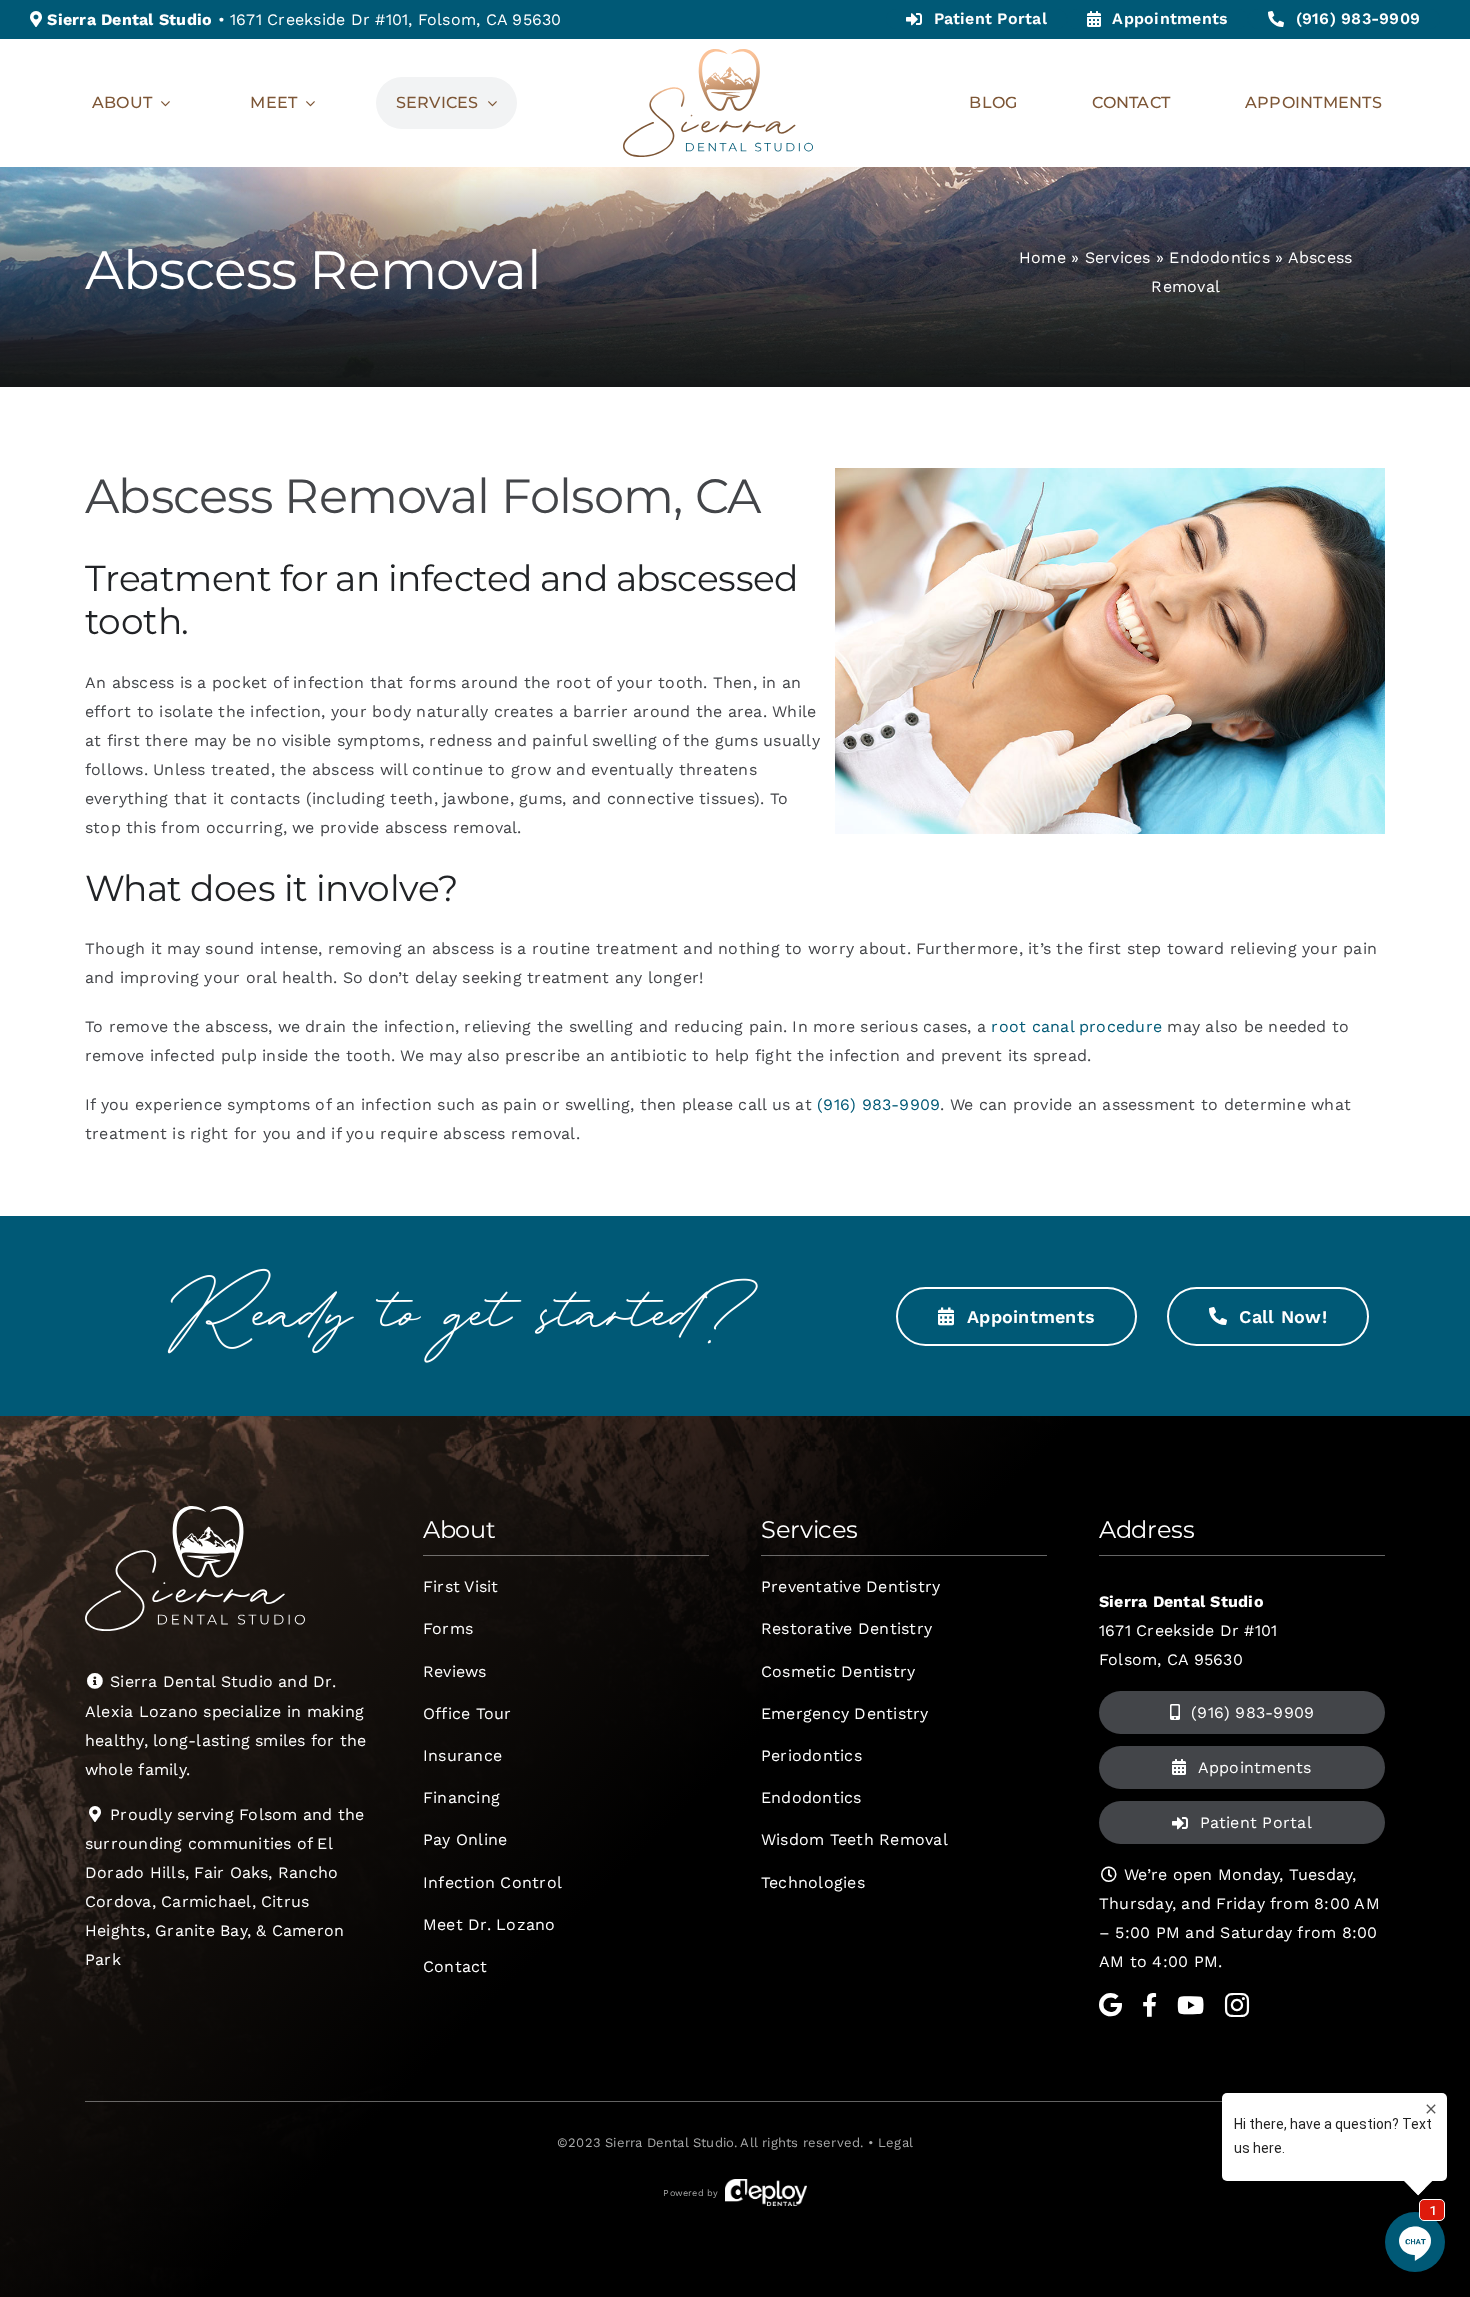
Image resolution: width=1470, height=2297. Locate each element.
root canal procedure (1076, 1026)
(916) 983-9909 (878, 1104)
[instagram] (1237, 2005)
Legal (895, 2142)
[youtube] (1190, 2005)
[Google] (1110, 2005)
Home (1042, 257)
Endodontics (1219, 257)
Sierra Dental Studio (669, 2142)
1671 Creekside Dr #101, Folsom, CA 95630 (396, 19)
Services (1118, 257)
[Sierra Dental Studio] (718, 56)
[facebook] (1149, 2005)
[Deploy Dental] (766, 2193)
